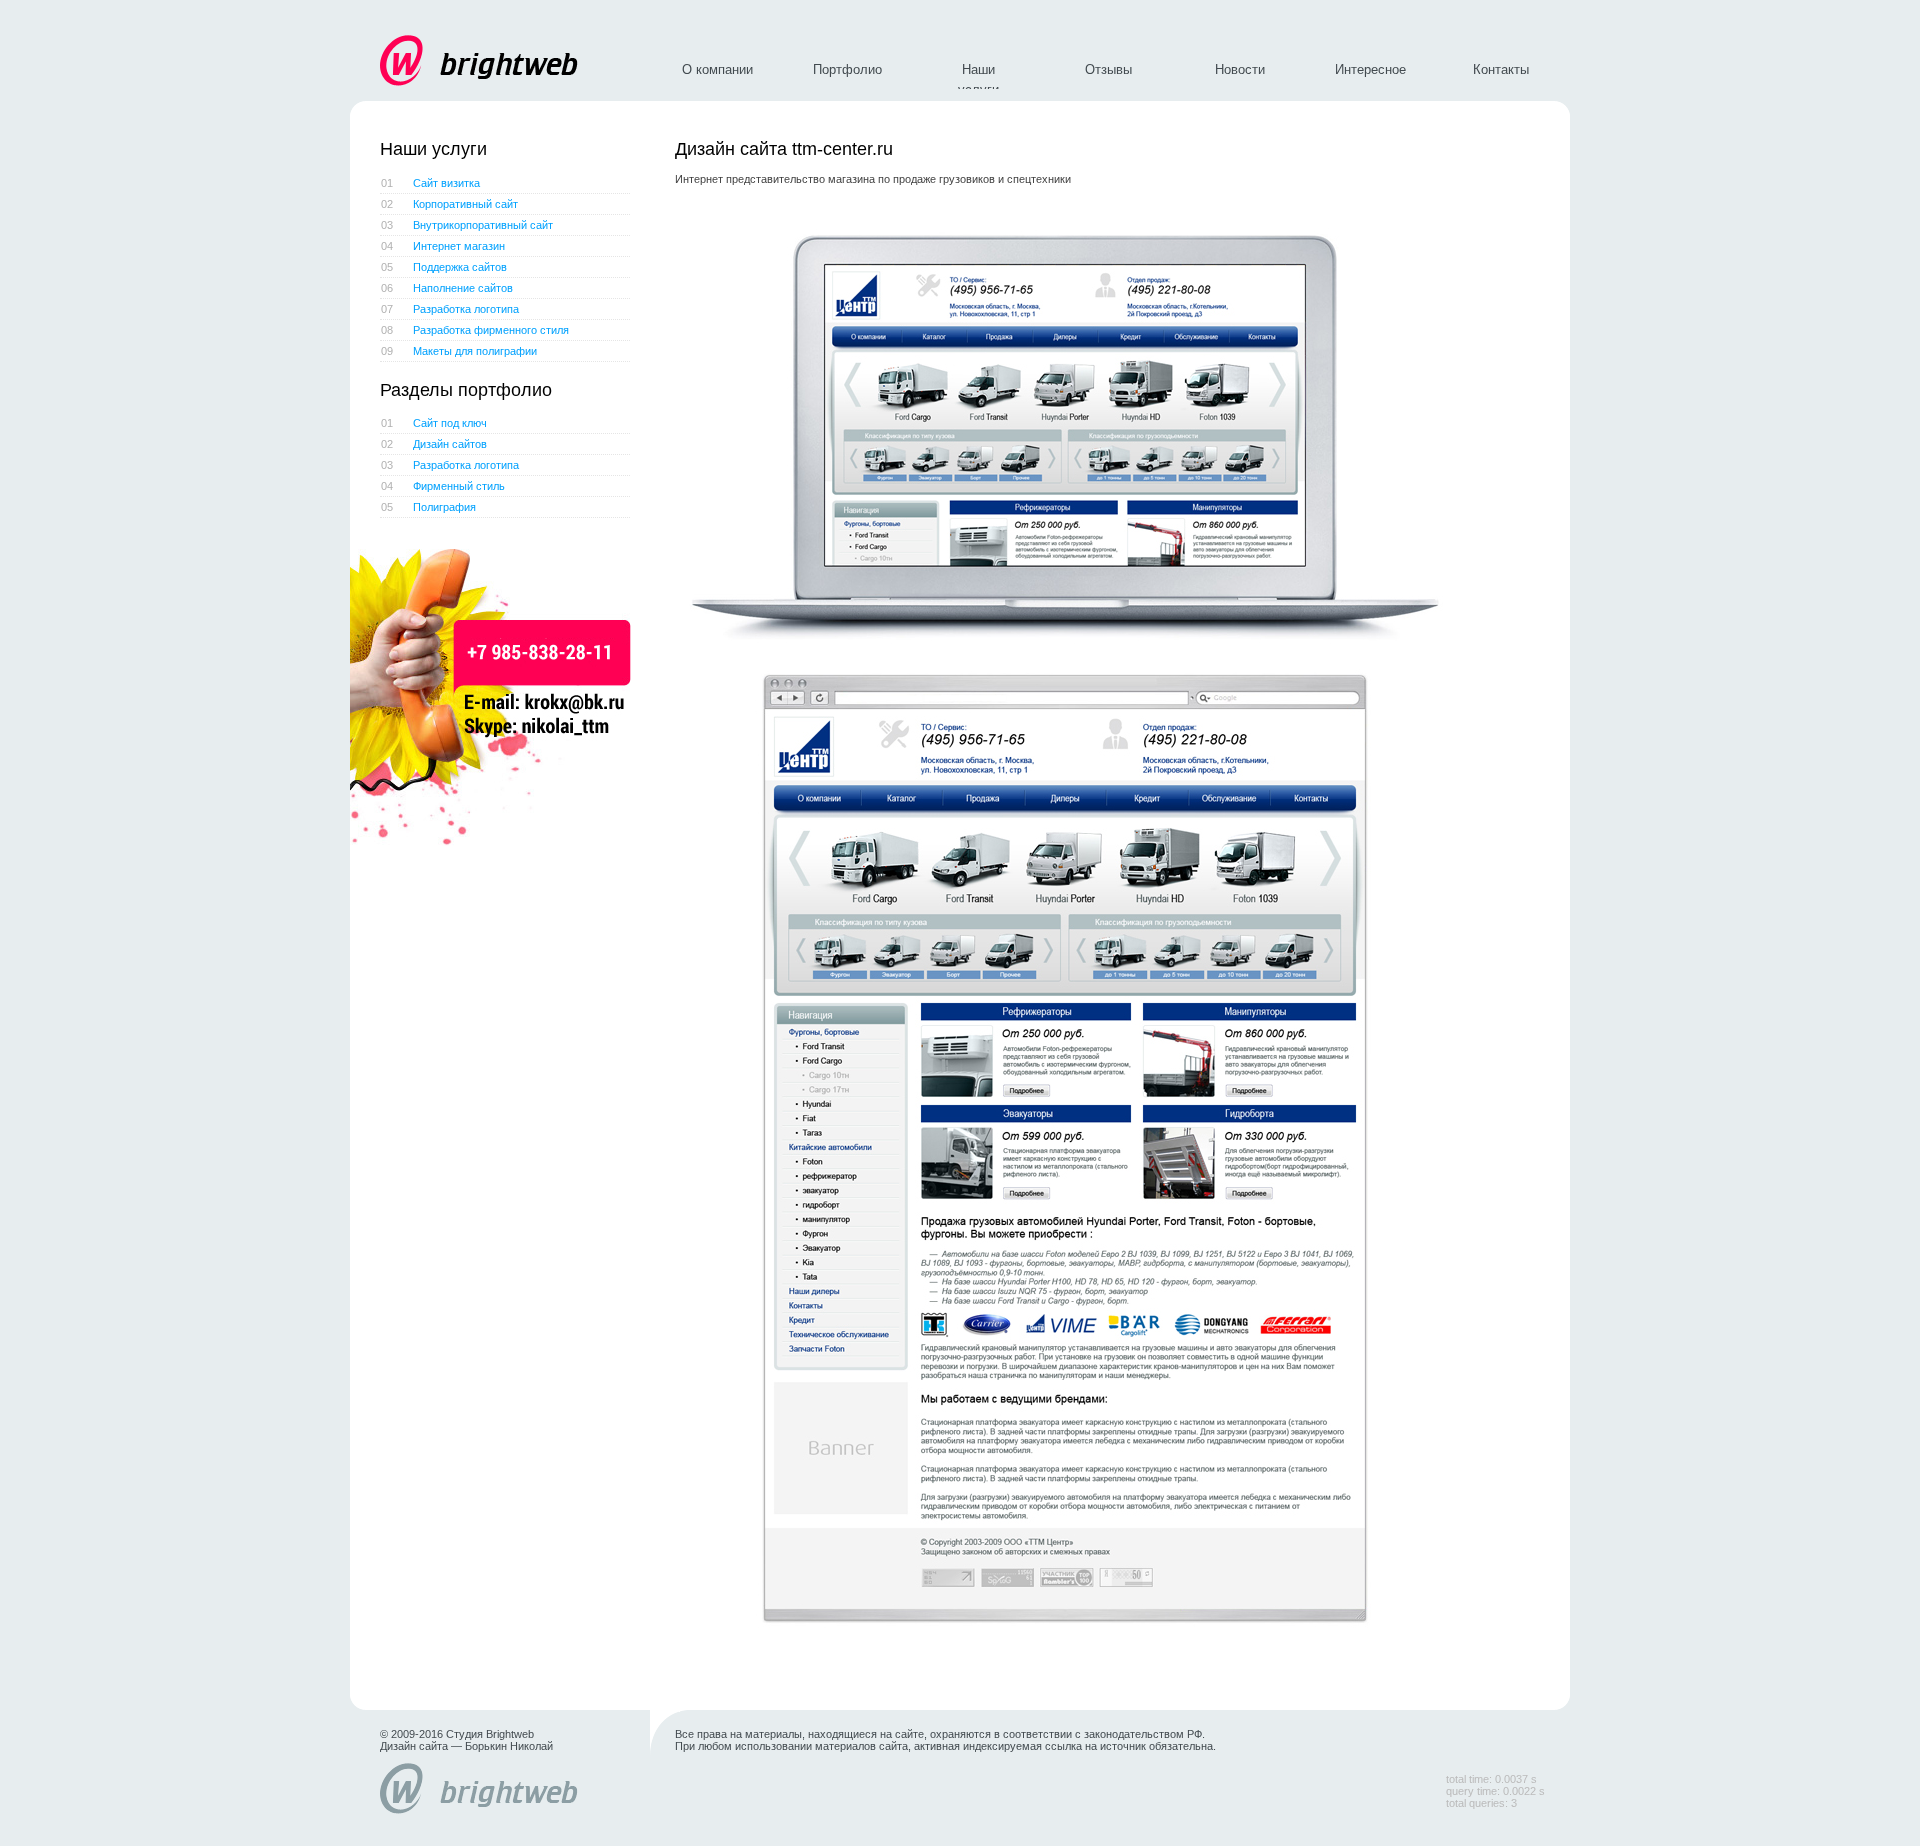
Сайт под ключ (434, 423)
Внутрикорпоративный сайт (467, 225)
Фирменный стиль (443, 486)
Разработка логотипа (450, 309)
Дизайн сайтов (434, 444)
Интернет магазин (443, 246)
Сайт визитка (430, 183)
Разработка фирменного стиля (475, 330)
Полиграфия (428, 507)
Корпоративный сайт (449, 204)
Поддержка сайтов (444, 267)
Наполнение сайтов (447, 288)
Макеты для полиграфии (459, 351)
